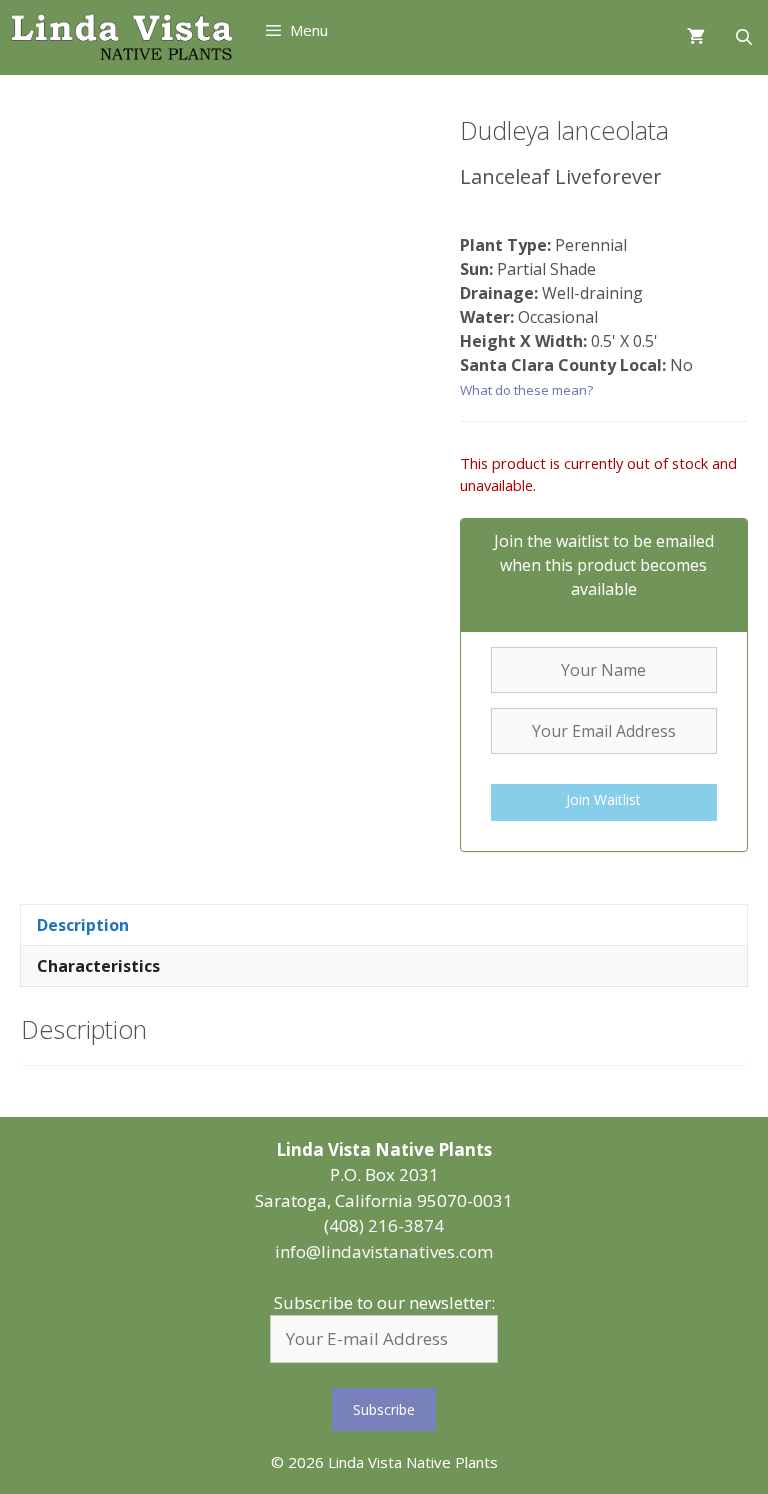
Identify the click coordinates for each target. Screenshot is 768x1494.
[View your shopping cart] (696, 37)
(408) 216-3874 (384, 1225)
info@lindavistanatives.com (384, 1251)
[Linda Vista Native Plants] (122, 37)
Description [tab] (83, 925)
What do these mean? (526, 390)
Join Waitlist (603, 799)
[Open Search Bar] (743, 37)
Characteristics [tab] (98, 966)
